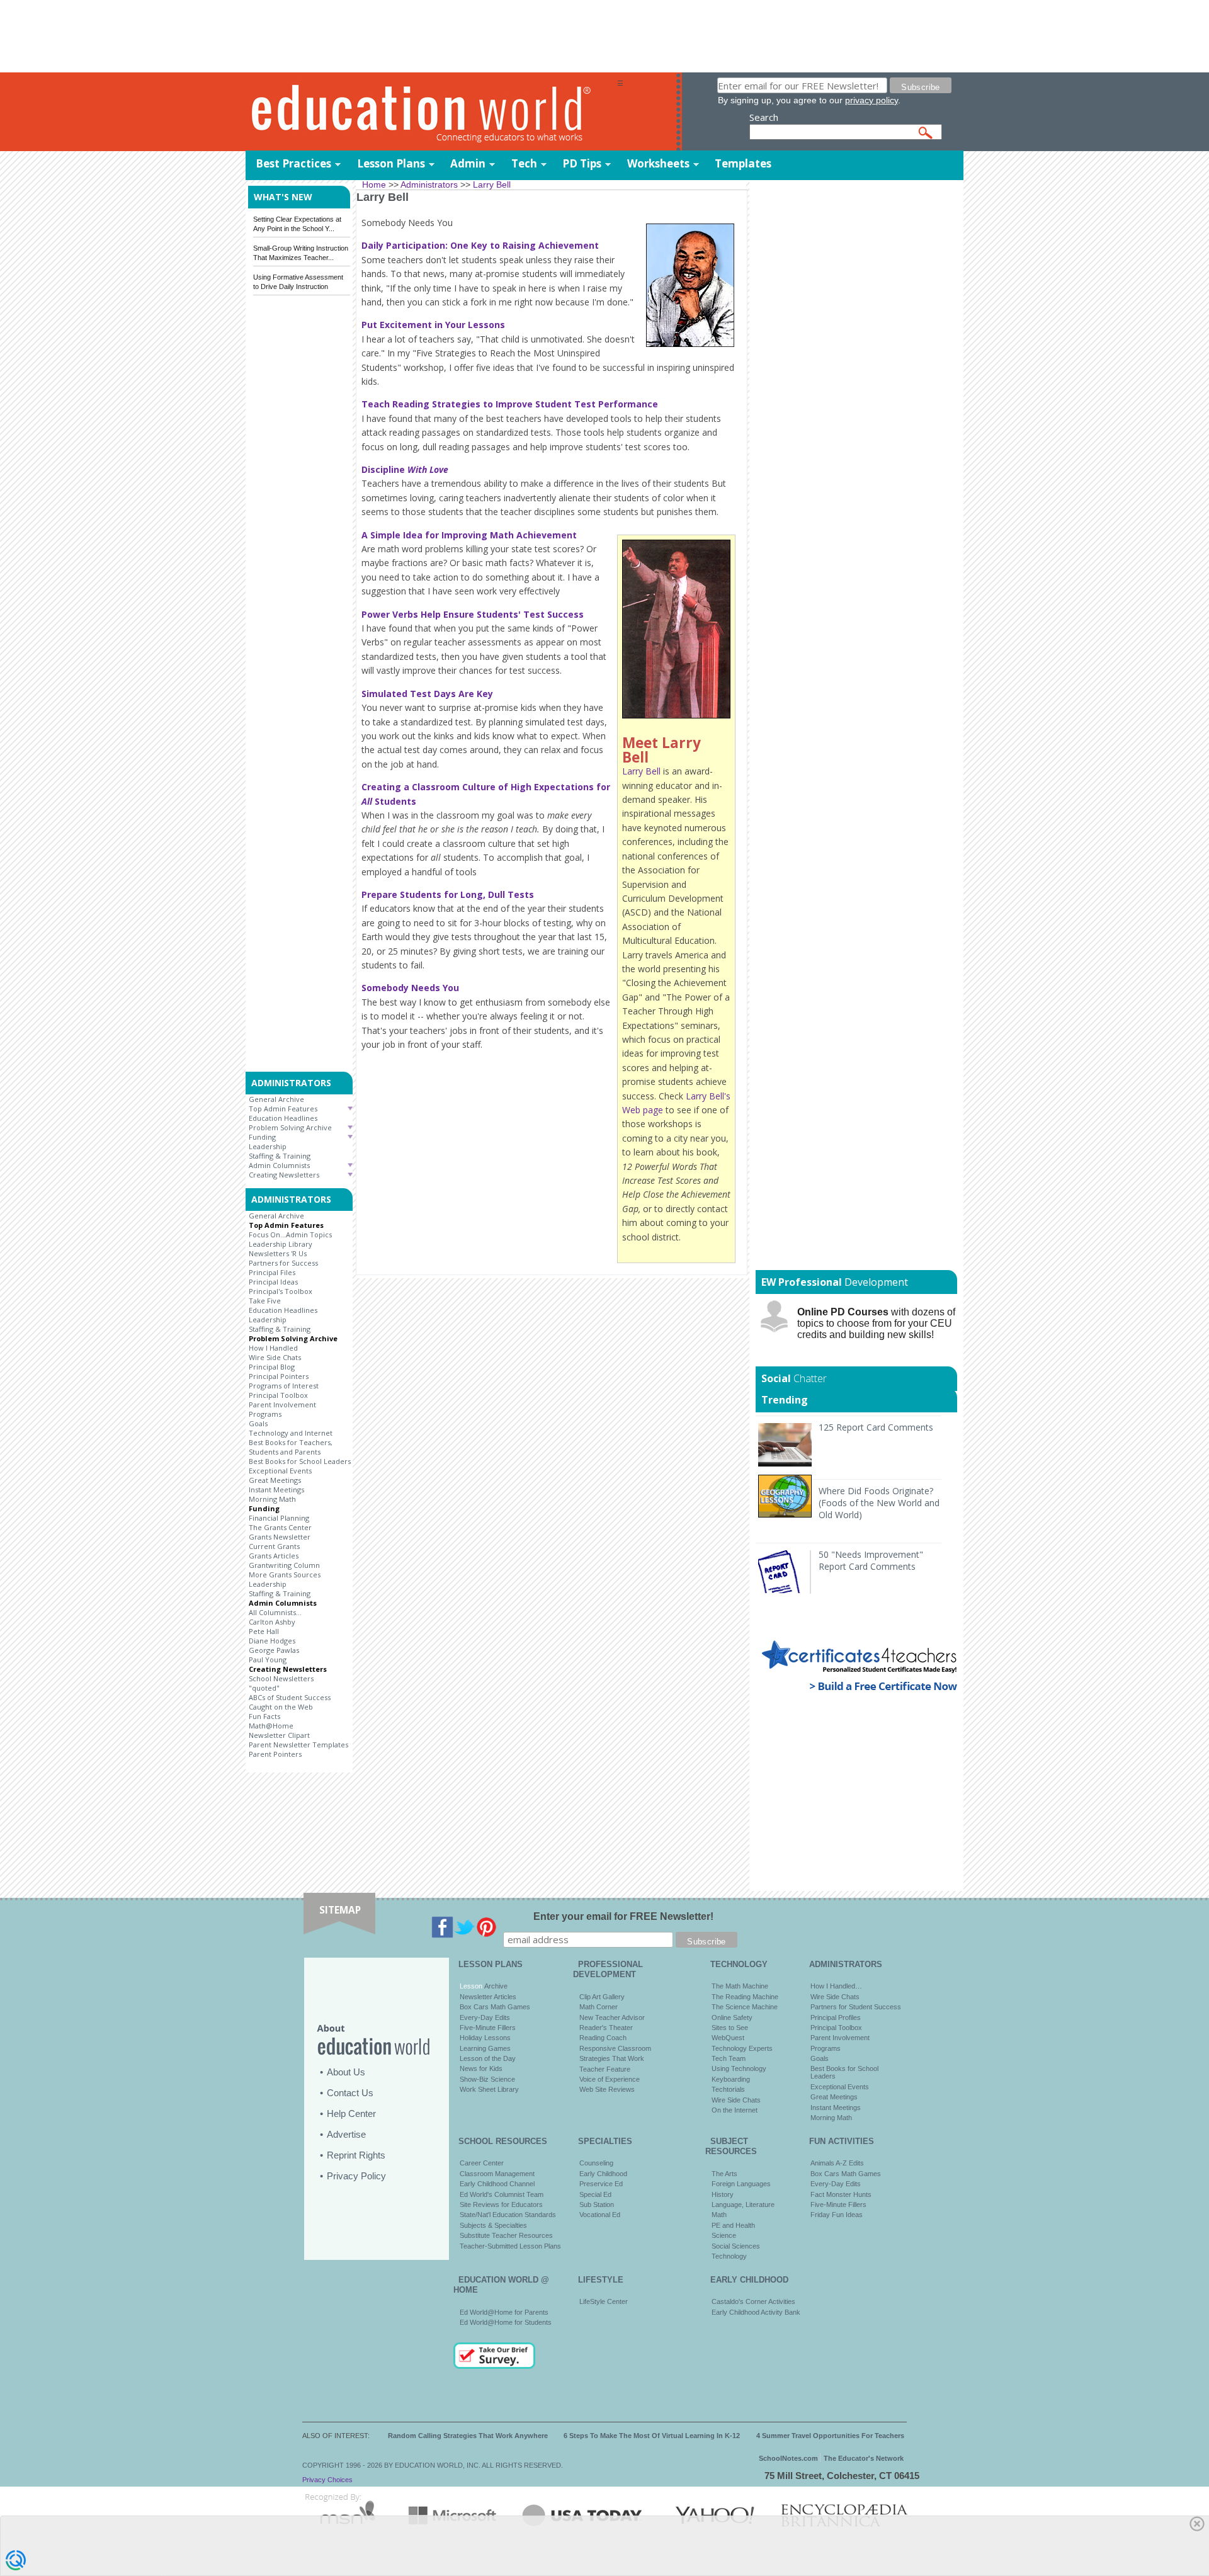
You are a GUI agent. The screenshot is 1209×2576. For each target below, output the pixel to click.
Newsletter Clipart (279, 1735)
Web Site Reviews (607, 2089)
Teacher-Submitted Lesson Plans (510, 2246)
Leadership (268, 1146)
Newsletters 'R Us (278, 1253)
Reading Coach (603, 2038)
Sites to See (730, 2028)
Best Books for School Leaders (300, 1461)
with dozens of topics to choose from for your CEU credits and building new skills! (876, 1323)
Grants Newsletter (280, 1537)
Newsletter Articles (488, 1997)
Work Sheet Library (489, 2089)
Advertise (346, 2134)
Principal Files (272, 1272)
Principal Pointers (279, 1376)
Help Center (351, 2114)
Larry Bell (641, 771)
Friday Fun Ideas (837, 2215)
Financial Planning (279, 1518)
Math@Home (271, 1726)
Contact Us (350, 2093)
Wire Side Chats (275, 1357)
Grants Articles (274, 1556)
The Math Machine (740, 1986)
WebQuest (728, 2038)
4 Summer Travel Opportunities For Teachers (830, 2436)
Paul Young (268, 1660)
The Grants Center (280, 1527)
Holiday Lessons (485, 2038)
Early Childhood (603, 2174)
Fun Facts (264, 1716)
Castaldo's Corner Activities (753, 2301)
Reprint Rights (356, 2155)
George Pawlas (274, 1650)
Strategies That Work (612, 2058)
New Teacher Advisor (612, 2017)
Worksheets (658, 163)
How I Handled (273, 1348)
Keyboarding (731, 2079)
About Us (346, 2072)
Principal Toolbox (278, 1395)
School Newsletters (281, 1678)
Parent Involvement (282, 1404)
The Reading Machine (745, 1997)
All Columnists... (275, 1612)
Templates (743, 163)
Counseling (596, 2163)
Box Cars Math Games (495, 2007)
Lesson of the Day (488, 2058)
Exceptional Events (280, 1471)
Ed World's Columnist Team (502, 2194)
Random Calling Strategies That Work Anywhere (468, 2436)
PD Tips (582, 163)
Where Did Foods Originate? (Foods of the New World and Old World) (879, 1503)
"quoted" (264, 1688)
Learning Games (485, 2048)
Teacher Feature (605, 2069)
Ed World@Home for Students (506, 2322)
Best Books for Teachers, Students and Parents (291, 1447)
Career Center (482, 2163)
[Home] (431, 112)
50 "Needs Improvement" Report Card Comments (871, 1560)
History (723, 2194)
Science (724, 2235)
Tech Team (729, 2058)
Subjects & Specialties (493, 2225)
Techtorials (728, 2089)
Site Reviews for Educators (501, 2204)
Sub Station (597, 2204)
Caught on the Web (281, 1707)
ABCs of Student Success (290, 1697)
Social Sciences (736, 2246)
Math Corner (599, 2007)
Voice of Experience (610, 2079)
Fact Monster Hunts (841, 2194)
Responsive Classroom (615, 2048)
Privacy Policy (356, 2176)
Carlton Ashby (272, 1622)
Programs (265, 1414)
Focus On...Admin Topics (290, 1234)
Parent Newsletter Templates (298, 1745)
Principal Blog (272, 1367)
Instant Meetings (276, 1489)
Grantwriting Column (284, 1565)
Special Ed (595, 2194)
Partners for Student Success (856, 2007)
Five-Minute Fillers (488, 2028)
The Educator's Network (864, 2458)
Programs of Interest (284, 1386)
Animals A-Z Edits (837, 2163)
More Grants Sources (285, 1575)
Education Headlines (283, 1118)
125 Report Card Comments (876, 1427)
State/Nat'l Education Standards (508, 2215)
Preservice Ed (601, 2184)
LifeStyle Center (604, 2301)
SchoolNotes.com (788, 2458)
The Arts (724, 2174)
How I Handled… (836, 1986)
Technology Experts (742, 2048)
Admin (468, 163)
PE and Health (733, 2225)
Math (719, 2215)
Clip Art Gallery (602, 1997)
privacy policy (871, 100)
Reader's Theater (606, 2028)
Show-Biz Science (487, 2079)
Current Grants (274, 1546)
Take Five (265, 1301)
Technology (729, 2256)
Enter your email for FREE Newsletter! (623, 1916)
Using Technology (739, 2068)
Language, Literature (743, 2204)
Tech (524, 163)
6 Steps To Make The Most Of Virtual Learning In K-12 (652, 2436)
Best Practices (293, 163)
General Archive (276, 1099)
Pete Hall (264, 1631)
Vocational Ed (600, 2215)
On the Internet (735, 2110)
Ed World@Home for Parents (504, 2312)
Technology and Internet (291, 1433)
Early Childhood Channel (497, 2184)
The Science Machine (745, 2007)
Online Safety (732, 2017)
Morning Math (272, 1499)
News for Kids (481, 2068)
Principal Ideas (273, 1282)
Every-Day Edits (485, 2017)
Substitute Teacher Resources (506, 2235)
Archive (495, 1986)
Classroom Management (497, 2174)
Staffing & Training (280, 1156)
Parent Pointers (275, 1754)
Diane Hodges (272, 1641)
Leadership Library (281, 1244)
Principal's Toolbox (281, 1291)
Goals (258, 1423)
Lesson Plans (391, 163)
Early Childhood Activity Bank (756, 2312)
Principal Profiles (836, 2017)
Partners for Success (283, 1263)
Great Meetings (275, 1480)
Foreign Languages (741, 2184)
